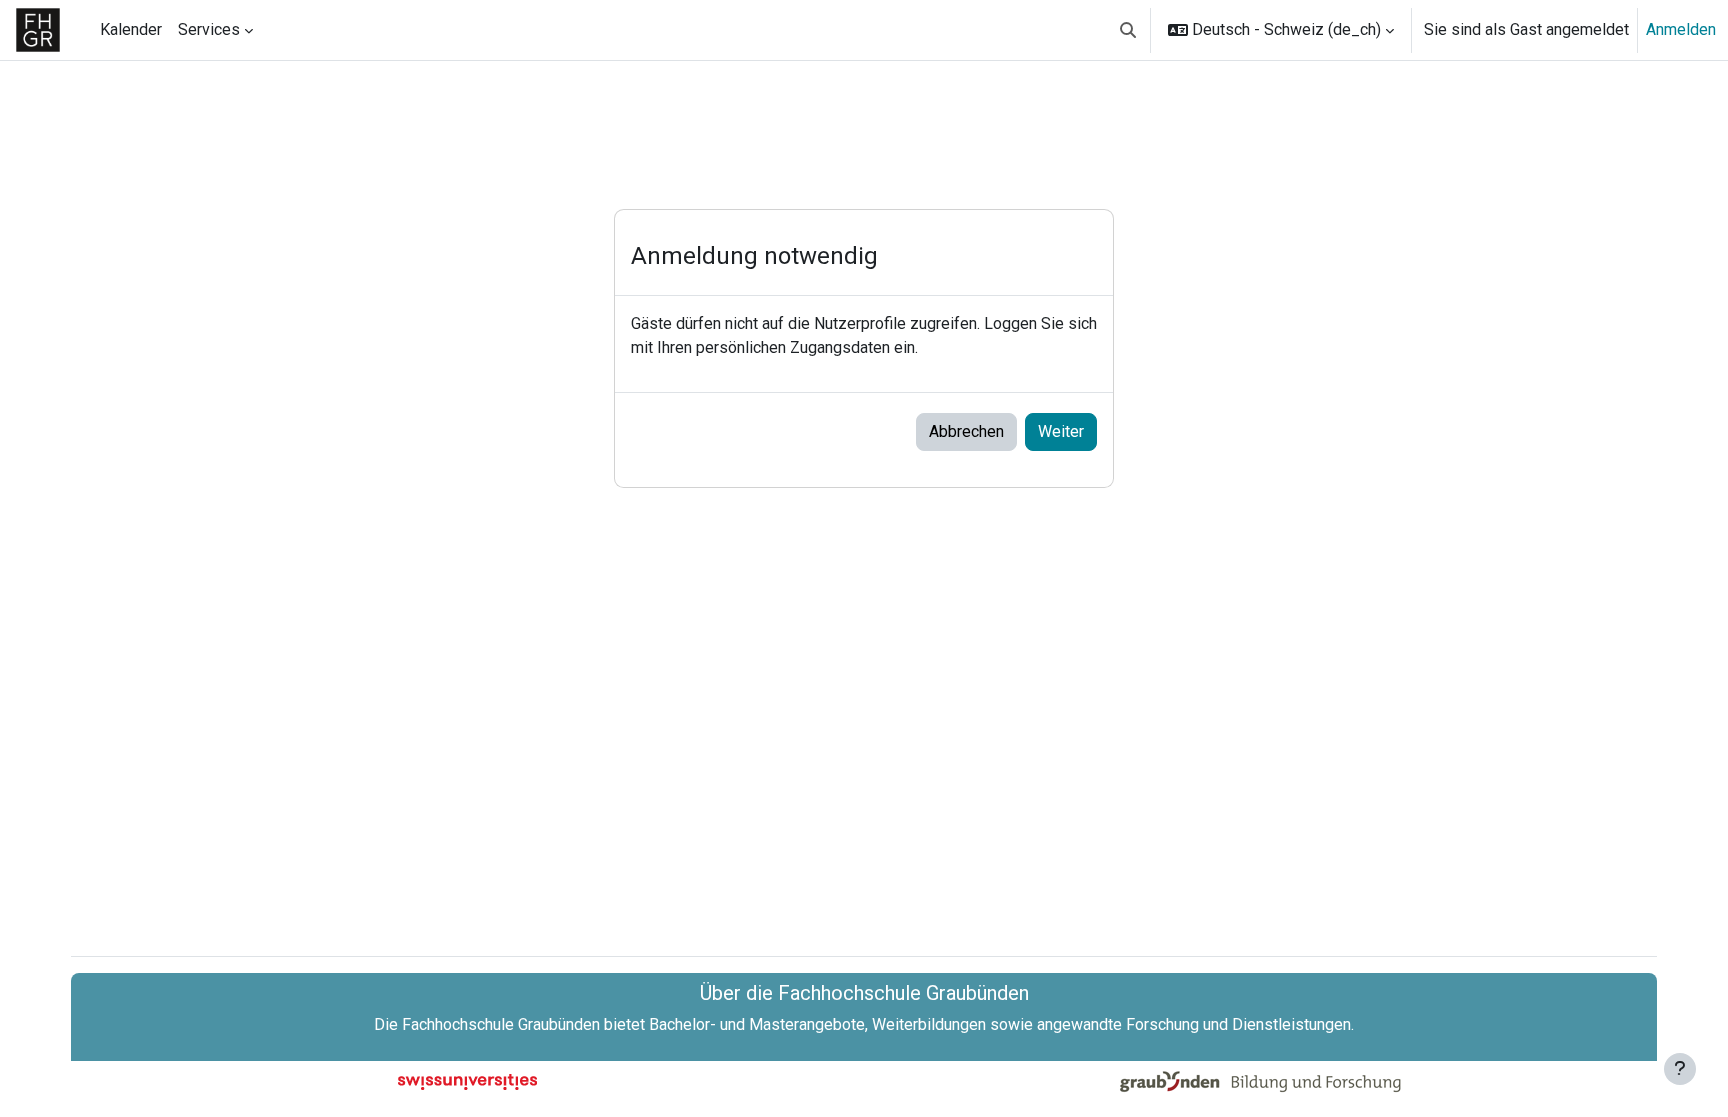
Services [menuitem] (209, 29)
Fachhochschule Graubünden (501, 1024)
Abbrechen (966, 431)
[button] (1128, 30)
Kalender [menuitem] (131, 29)
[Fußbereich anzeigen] (1680, 1069)
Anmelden (1681, 29)
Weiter (1061, 431)
